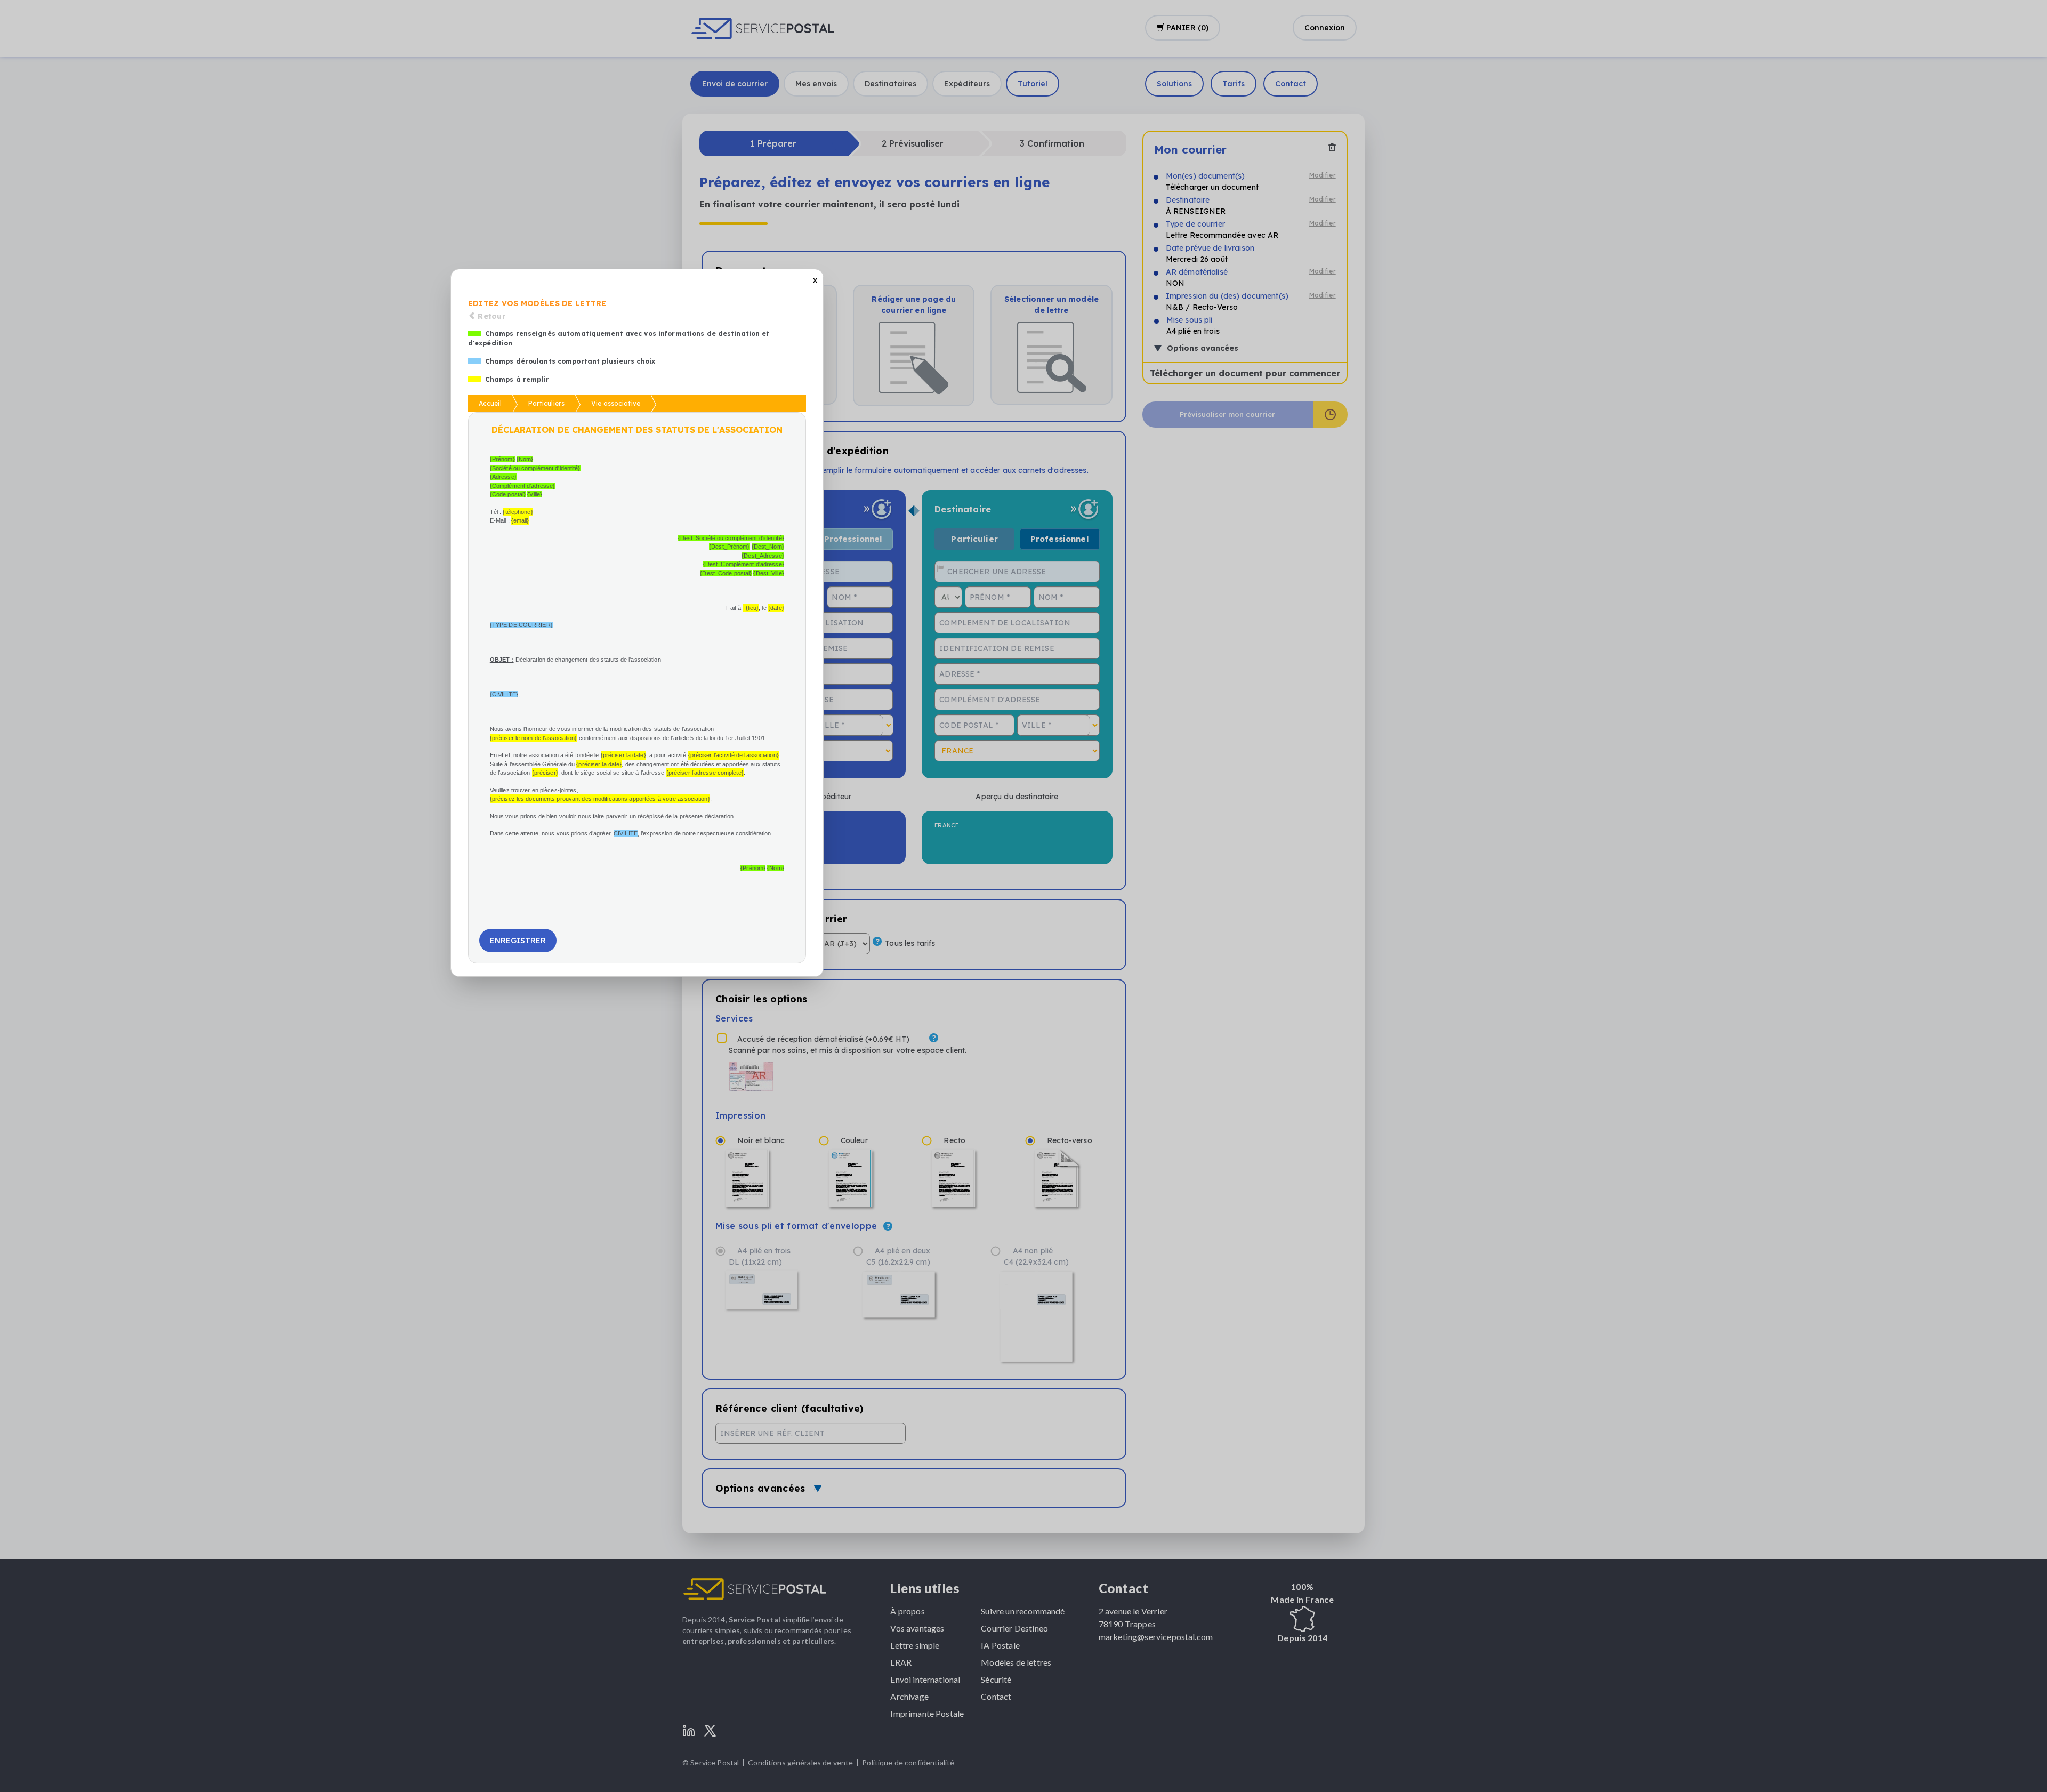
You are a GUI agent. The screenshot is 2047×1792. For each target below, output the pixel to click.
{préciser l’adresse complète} (705, 773)
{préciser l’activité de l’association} (734, 755)
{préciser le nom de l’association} (534, 738)
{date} (776, 608)
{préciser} (545, 773)
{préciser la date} (623, 755)
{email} (520, 520)
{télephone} (518, 512)
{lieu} (752, 608)
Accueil (490, 403)
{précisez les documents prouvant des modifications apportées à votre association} (600, 799)
